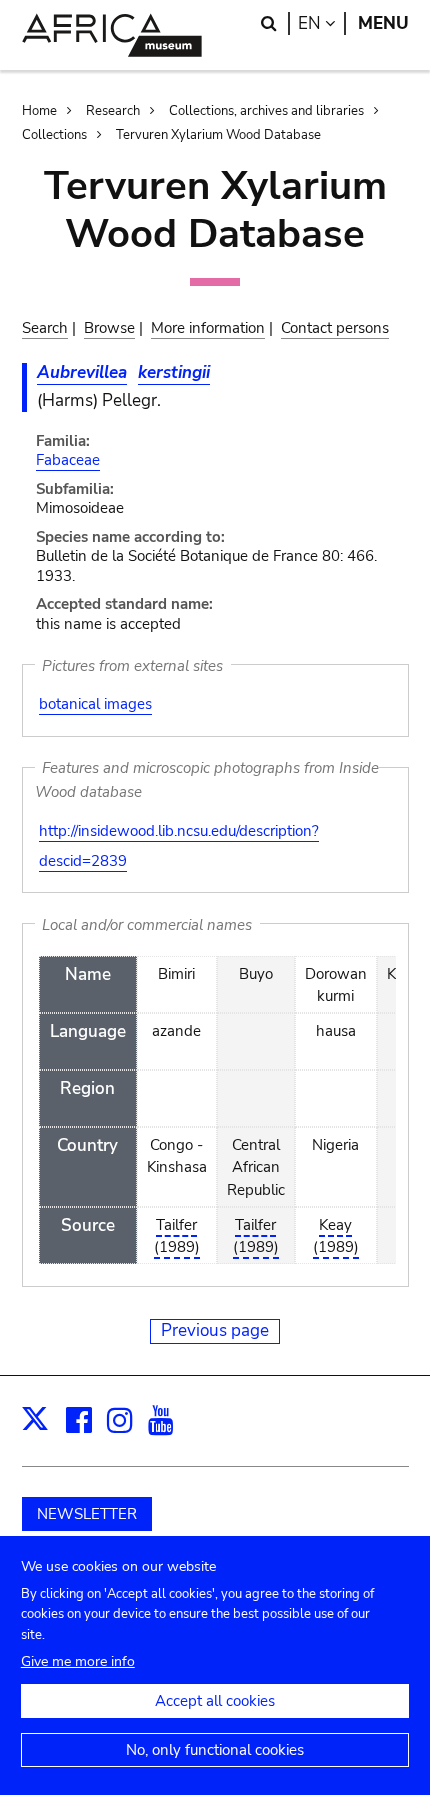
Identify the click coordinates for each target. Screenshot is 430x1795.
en (322, 23)
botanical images (95, 704)
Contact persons (335, 328)
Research (113, 111)
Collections (54, 135)
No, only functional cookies (215, 1750)
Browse (109, 328)
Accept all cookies (215, 1701)
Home (39, 111)
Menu (383, 23)
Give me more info (78, 1661)
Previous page (215, 1330)
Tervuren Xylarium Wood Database (218, 135)
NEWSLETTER (87, 1514)
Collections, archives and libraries (266, 111)
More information (208, 328)
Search (45, 328)
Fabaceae (68, 460)
